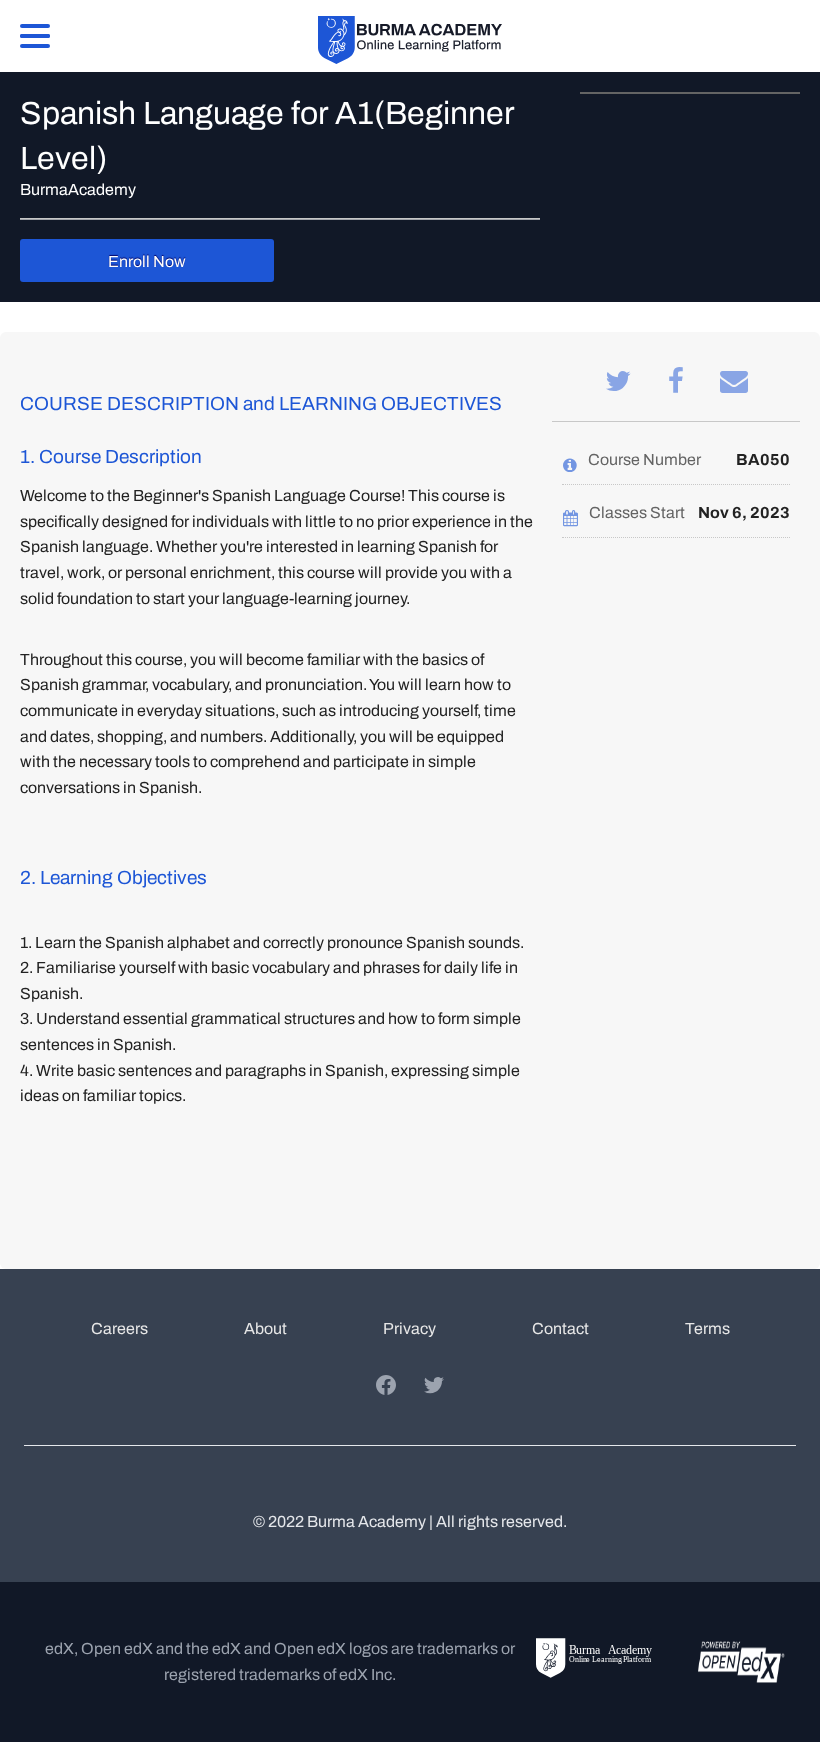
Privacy (409, 1328)
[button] (35, 34)
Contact (560, 1328)
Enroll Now (147, 261)
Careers (119, 1328)
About (265, 1328)
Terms (707, 1328)
